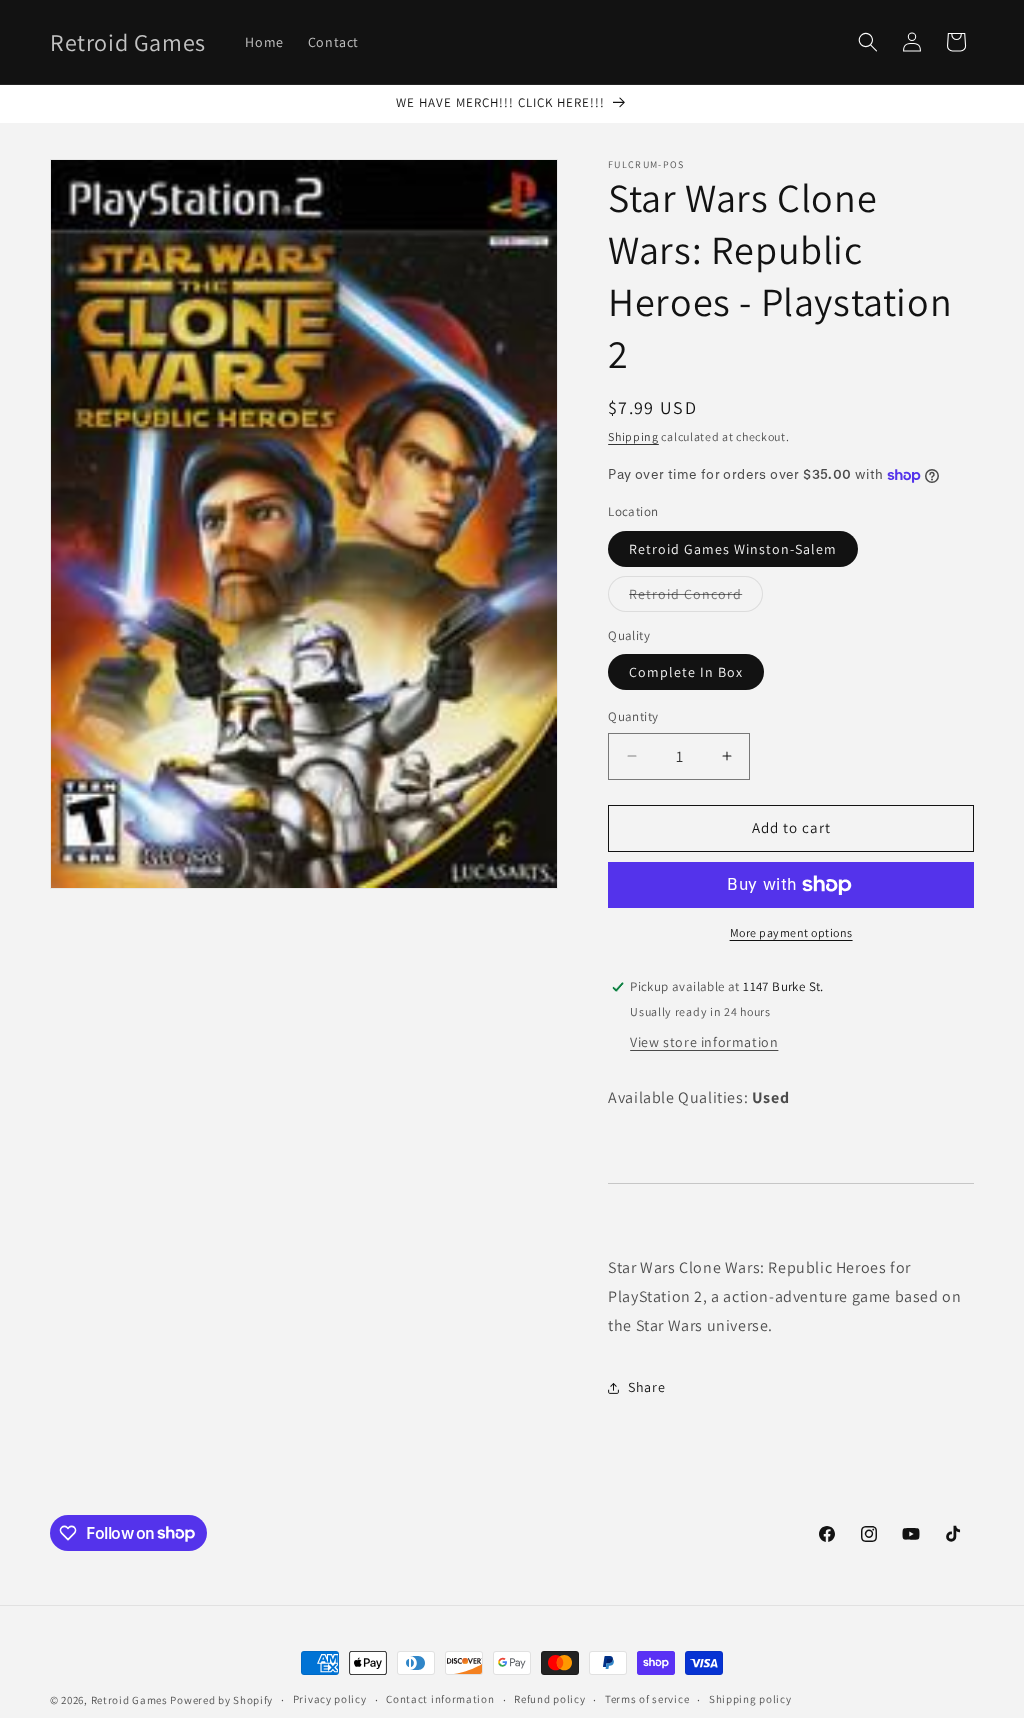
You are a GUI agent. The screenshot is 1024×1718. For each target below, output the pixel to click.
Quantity (633, 716)
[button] (868, 42)
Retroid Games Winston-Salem (733, 549)
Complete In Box (686, 672)
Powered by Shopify (221, 1700)
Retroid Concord (696, 598)
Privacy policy (330, 1699)
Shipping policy (750, 1699)
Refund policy (549, 1699)
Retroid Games (129, 1700)
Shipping (633, 436)
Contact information (440, 1699)
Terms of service (647, 1699)
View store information (704, 1042)
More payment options (791, 932)
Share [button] (646, 1387)
